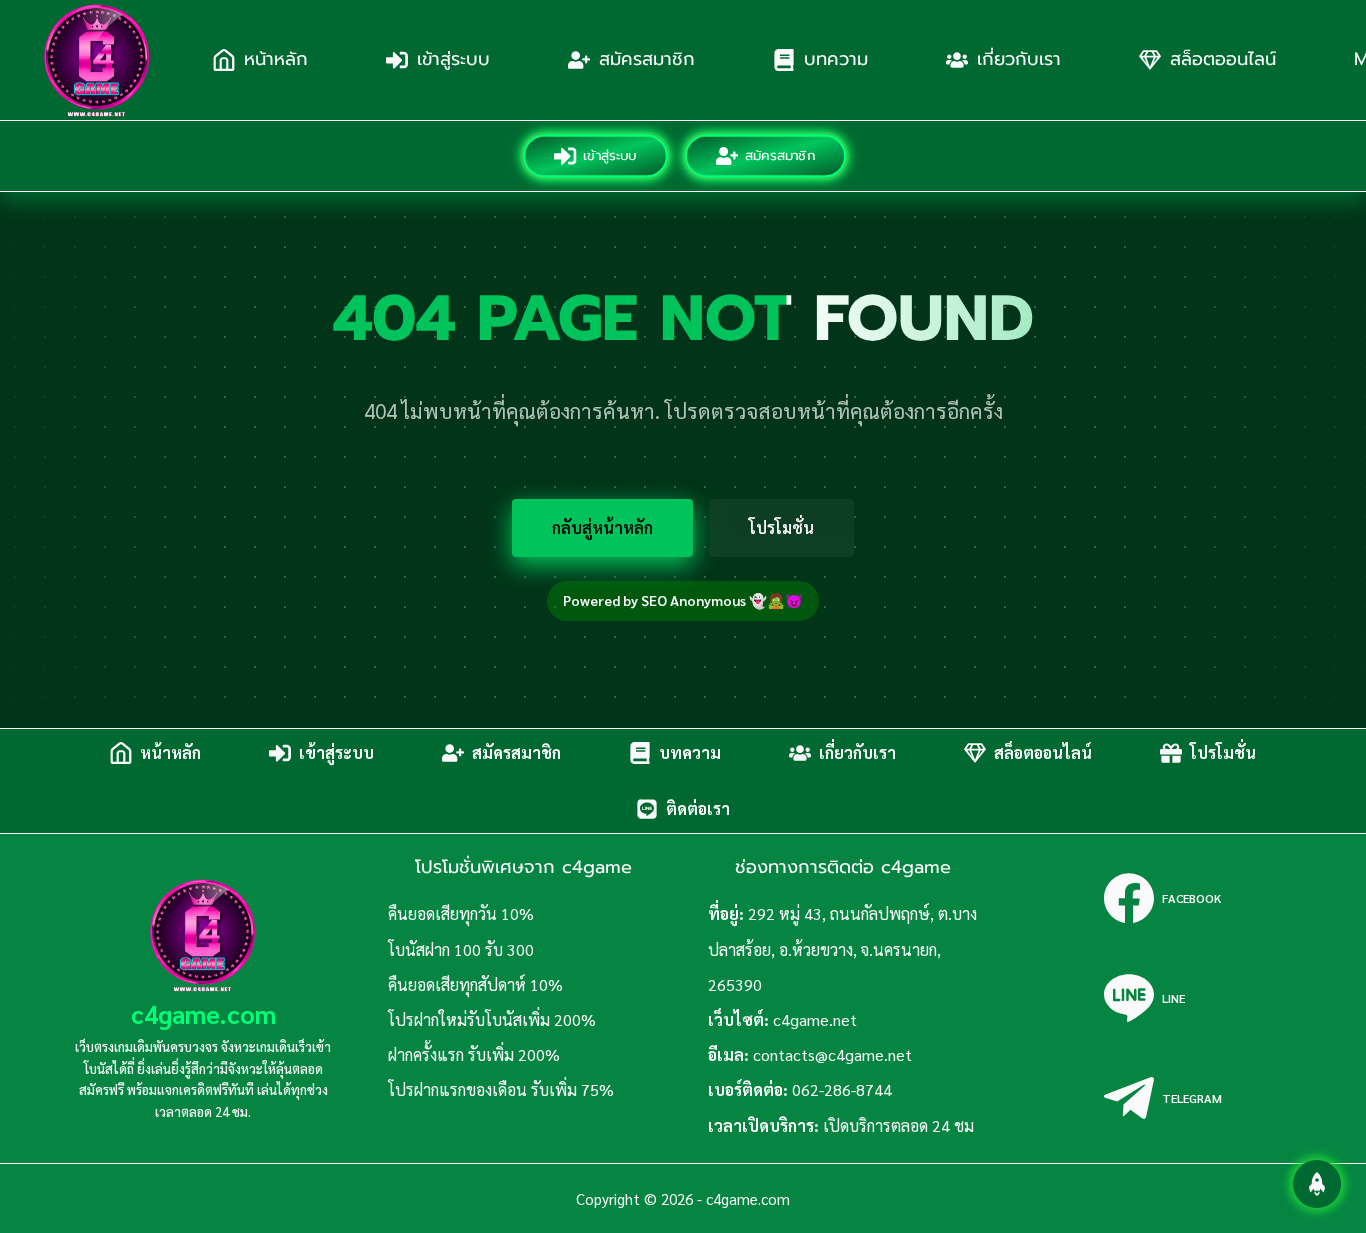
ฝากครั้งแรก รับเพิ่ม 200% (474, 1054)
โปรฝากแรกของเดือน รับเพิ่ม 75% (501, 1089)
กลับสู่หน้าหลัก (602, 527)
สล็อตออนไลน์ (1223, 59)
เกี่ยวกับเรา (1019, 59)
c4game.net (815, 1019)
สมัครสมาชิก (647, 59)
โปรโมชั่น (781, 527)
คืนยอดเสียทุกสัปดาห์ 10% (475, 984)
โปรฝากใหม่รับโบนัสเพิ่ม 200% (492, 1019)
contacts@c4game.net (832, 1054)
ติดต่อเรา (698, 808)
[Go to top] (1317, 1184)
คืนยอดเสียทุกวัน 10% (461, 913)
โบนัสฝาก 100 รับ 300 (461, 949)
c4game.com (203, 1013)
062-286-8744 (842, 1089)
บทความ (836, 59)
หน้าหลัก (276, 59)
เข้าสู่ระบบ (453, 59)
